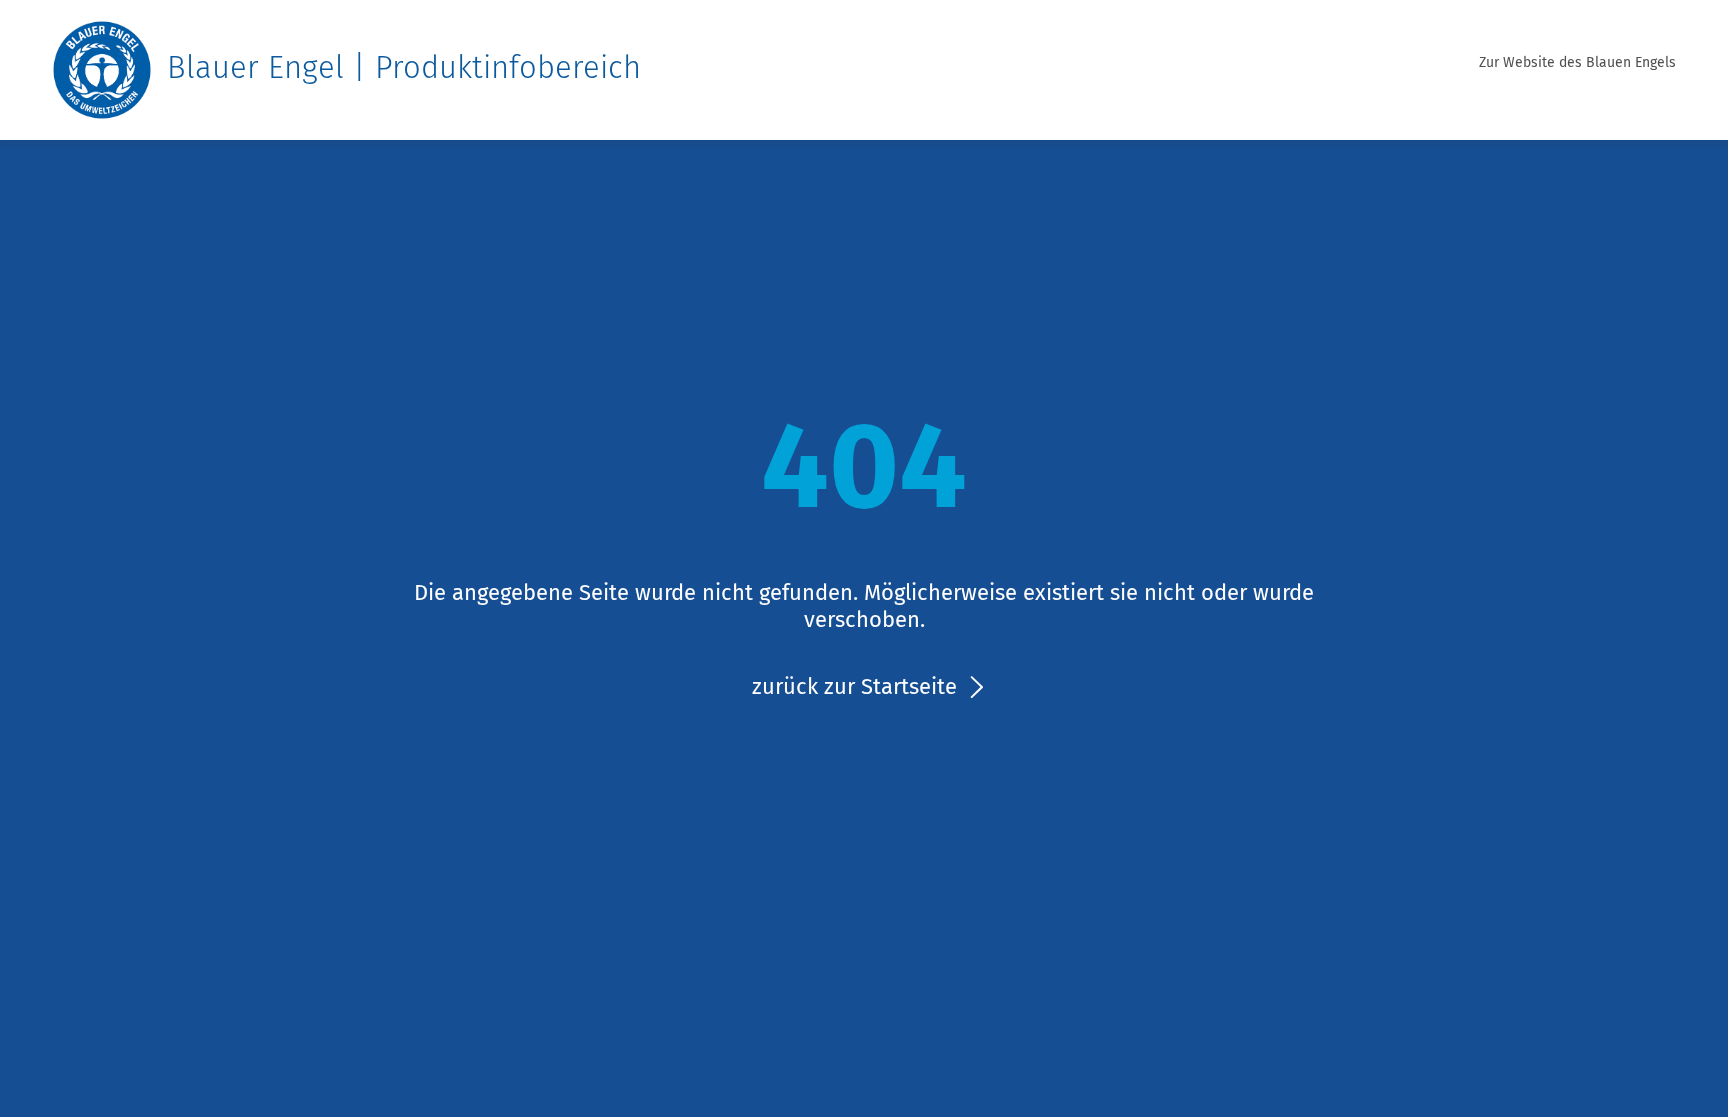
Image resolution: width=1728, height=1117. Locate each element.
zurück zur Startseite (854, 686)
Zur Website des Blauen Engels (1577, 62)
